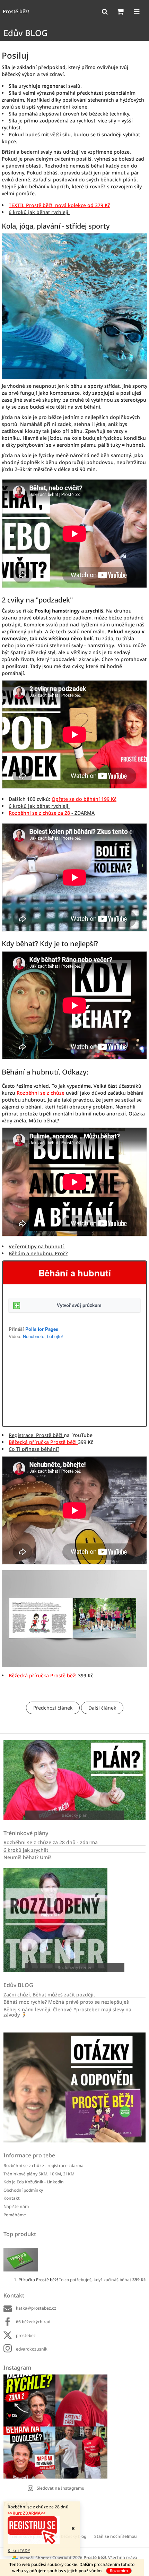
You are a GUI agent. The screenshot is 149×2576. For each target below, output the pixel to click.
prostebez (26, 2335)
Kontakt (12, 2198)
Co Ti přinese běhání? (34, 1449)
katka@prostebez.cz (36, 2308)
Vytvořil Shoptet (36, 2558)
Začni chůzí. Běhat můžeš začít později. (49, 1995)
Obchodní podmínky (23, 2190)
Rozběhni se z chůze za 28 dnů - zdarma (51, 1842)
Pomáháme (15, 2215)
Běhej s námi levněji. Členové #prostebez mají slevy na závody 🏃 (67, 2012)
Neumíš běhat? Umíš (28, 1857)
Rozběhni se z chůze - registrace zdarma (43, 2166)
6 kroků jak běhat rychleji (39, 212)
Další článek (102, 1708)
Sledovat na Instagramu (61, 2488)
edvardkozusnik (32, 2349)
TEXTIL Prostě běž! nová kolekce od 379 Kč (59, 205)
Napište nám (16, 2206)
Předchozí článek (53, 1708)
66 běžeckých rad (33, 2322)
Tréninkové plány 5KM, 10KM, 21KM (39, 2174)
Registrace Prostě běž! (36, 1435)
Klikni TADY (19, 2551)
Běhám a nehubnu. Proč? (38, 1253)
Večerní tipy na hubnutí (37, 1246)
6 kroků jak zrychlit (26, 1850)
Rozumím (119, 2571)
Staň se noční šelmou (116, 2536)
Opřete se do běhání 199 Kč (84, 799)
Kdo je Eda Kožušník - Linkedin (34, 2182)
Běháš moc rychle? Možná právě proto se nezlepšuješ (66, 2002)
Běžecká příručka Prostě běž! (43, 1442)
